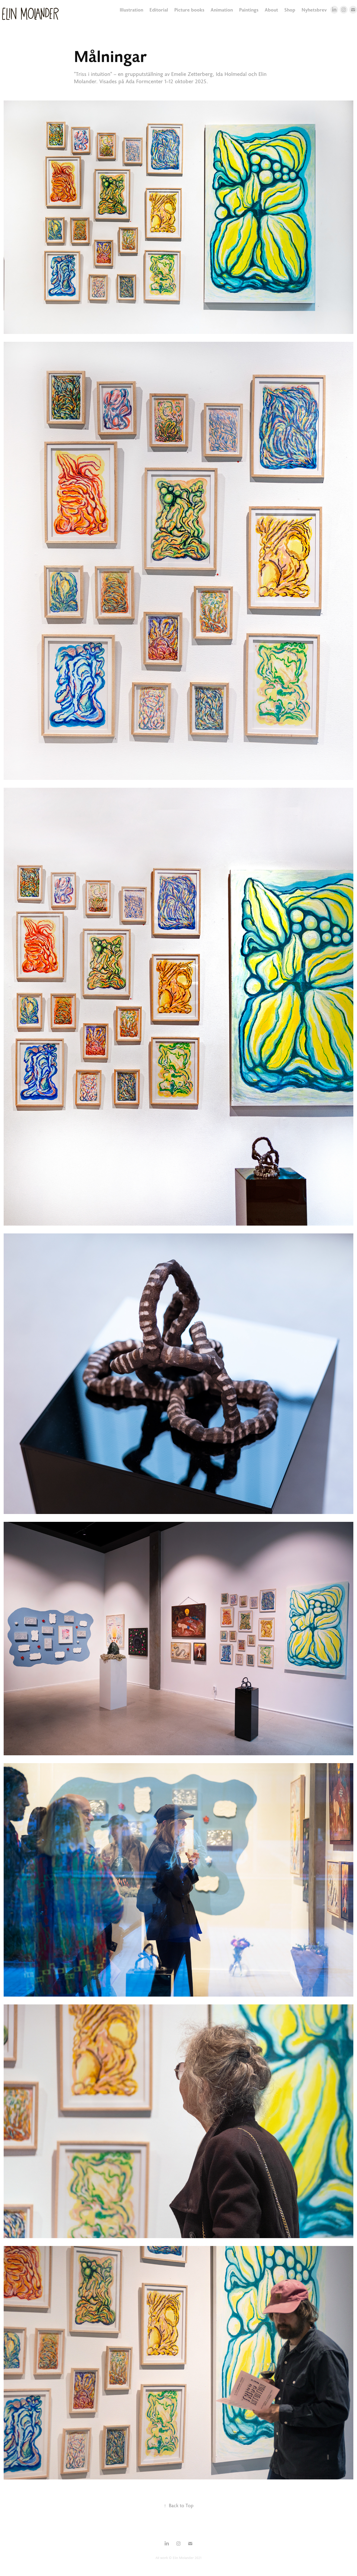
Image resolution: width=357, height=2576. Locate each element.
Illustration (131, 10)
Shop (290, 10)
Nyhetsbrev (314, 10)
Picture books (189, 10)
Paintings (249, 10)
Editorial (159, 10)
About (271, 10)
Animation (222, 10)
